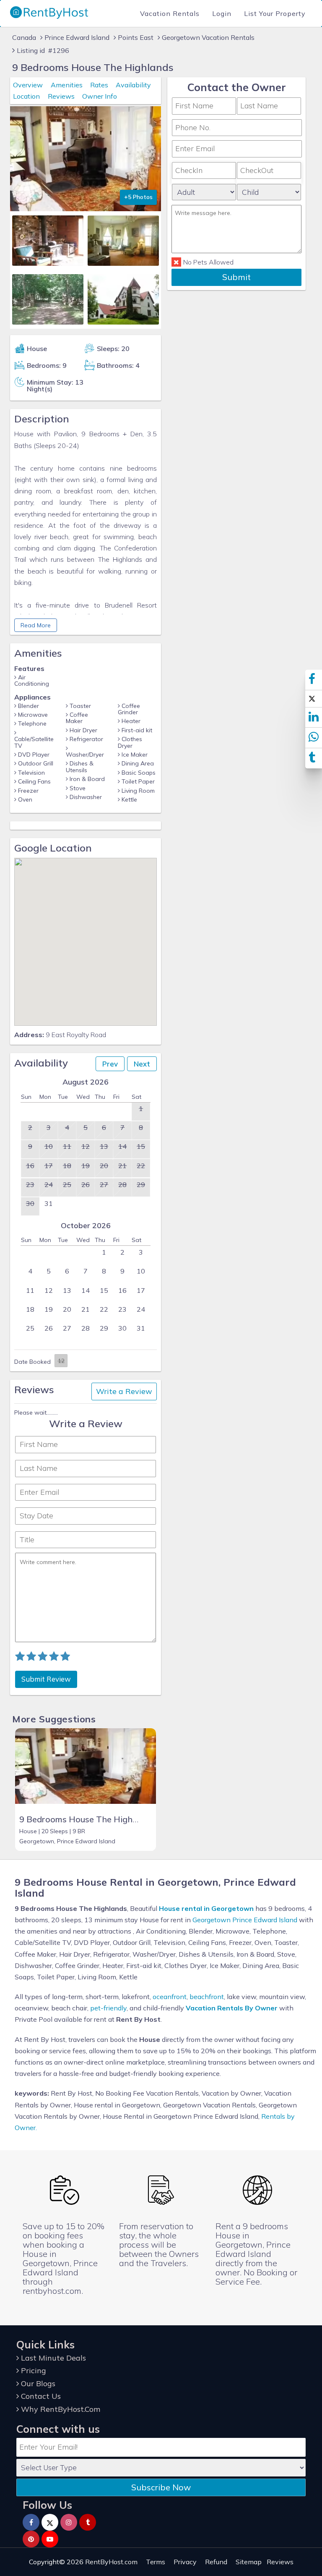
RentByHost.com (111, 2562)
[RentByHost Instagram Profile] (69, 2522)
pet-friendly (108, 2008)
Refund (216, 2562)
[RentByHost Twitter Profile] (50, 2522)
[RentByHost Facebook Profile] (31, 2522)
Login (222, 13)
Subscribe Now (161, 2487)
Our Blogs (37, 2383)
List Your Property (275, 13)
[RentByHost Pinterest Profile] (31, 2539)
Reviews (61, 96)
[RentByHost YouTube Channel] (50, 2539)
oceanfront (170, 1997)
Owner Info (100, 96)
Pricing (32, 2370)
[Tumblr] (88, 2522)
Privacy (185, 2562)
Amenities (67, 85)
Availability (133, 85)
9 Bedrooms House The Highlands (86, 1819)
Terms (156, 2562)
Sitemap (249, 2562)
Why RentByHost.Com (60, 2409)
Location (26, 96)
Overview (28, 85)
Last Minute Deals (52, 2358)
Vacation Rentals (170, 13)
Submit (236, 277)
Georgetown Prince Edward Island (245, 1920)
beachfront (207, 1997)
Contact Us (40, 2396)
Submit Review (46, 1679)
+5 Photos (138, 197)
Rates (99, 85)
